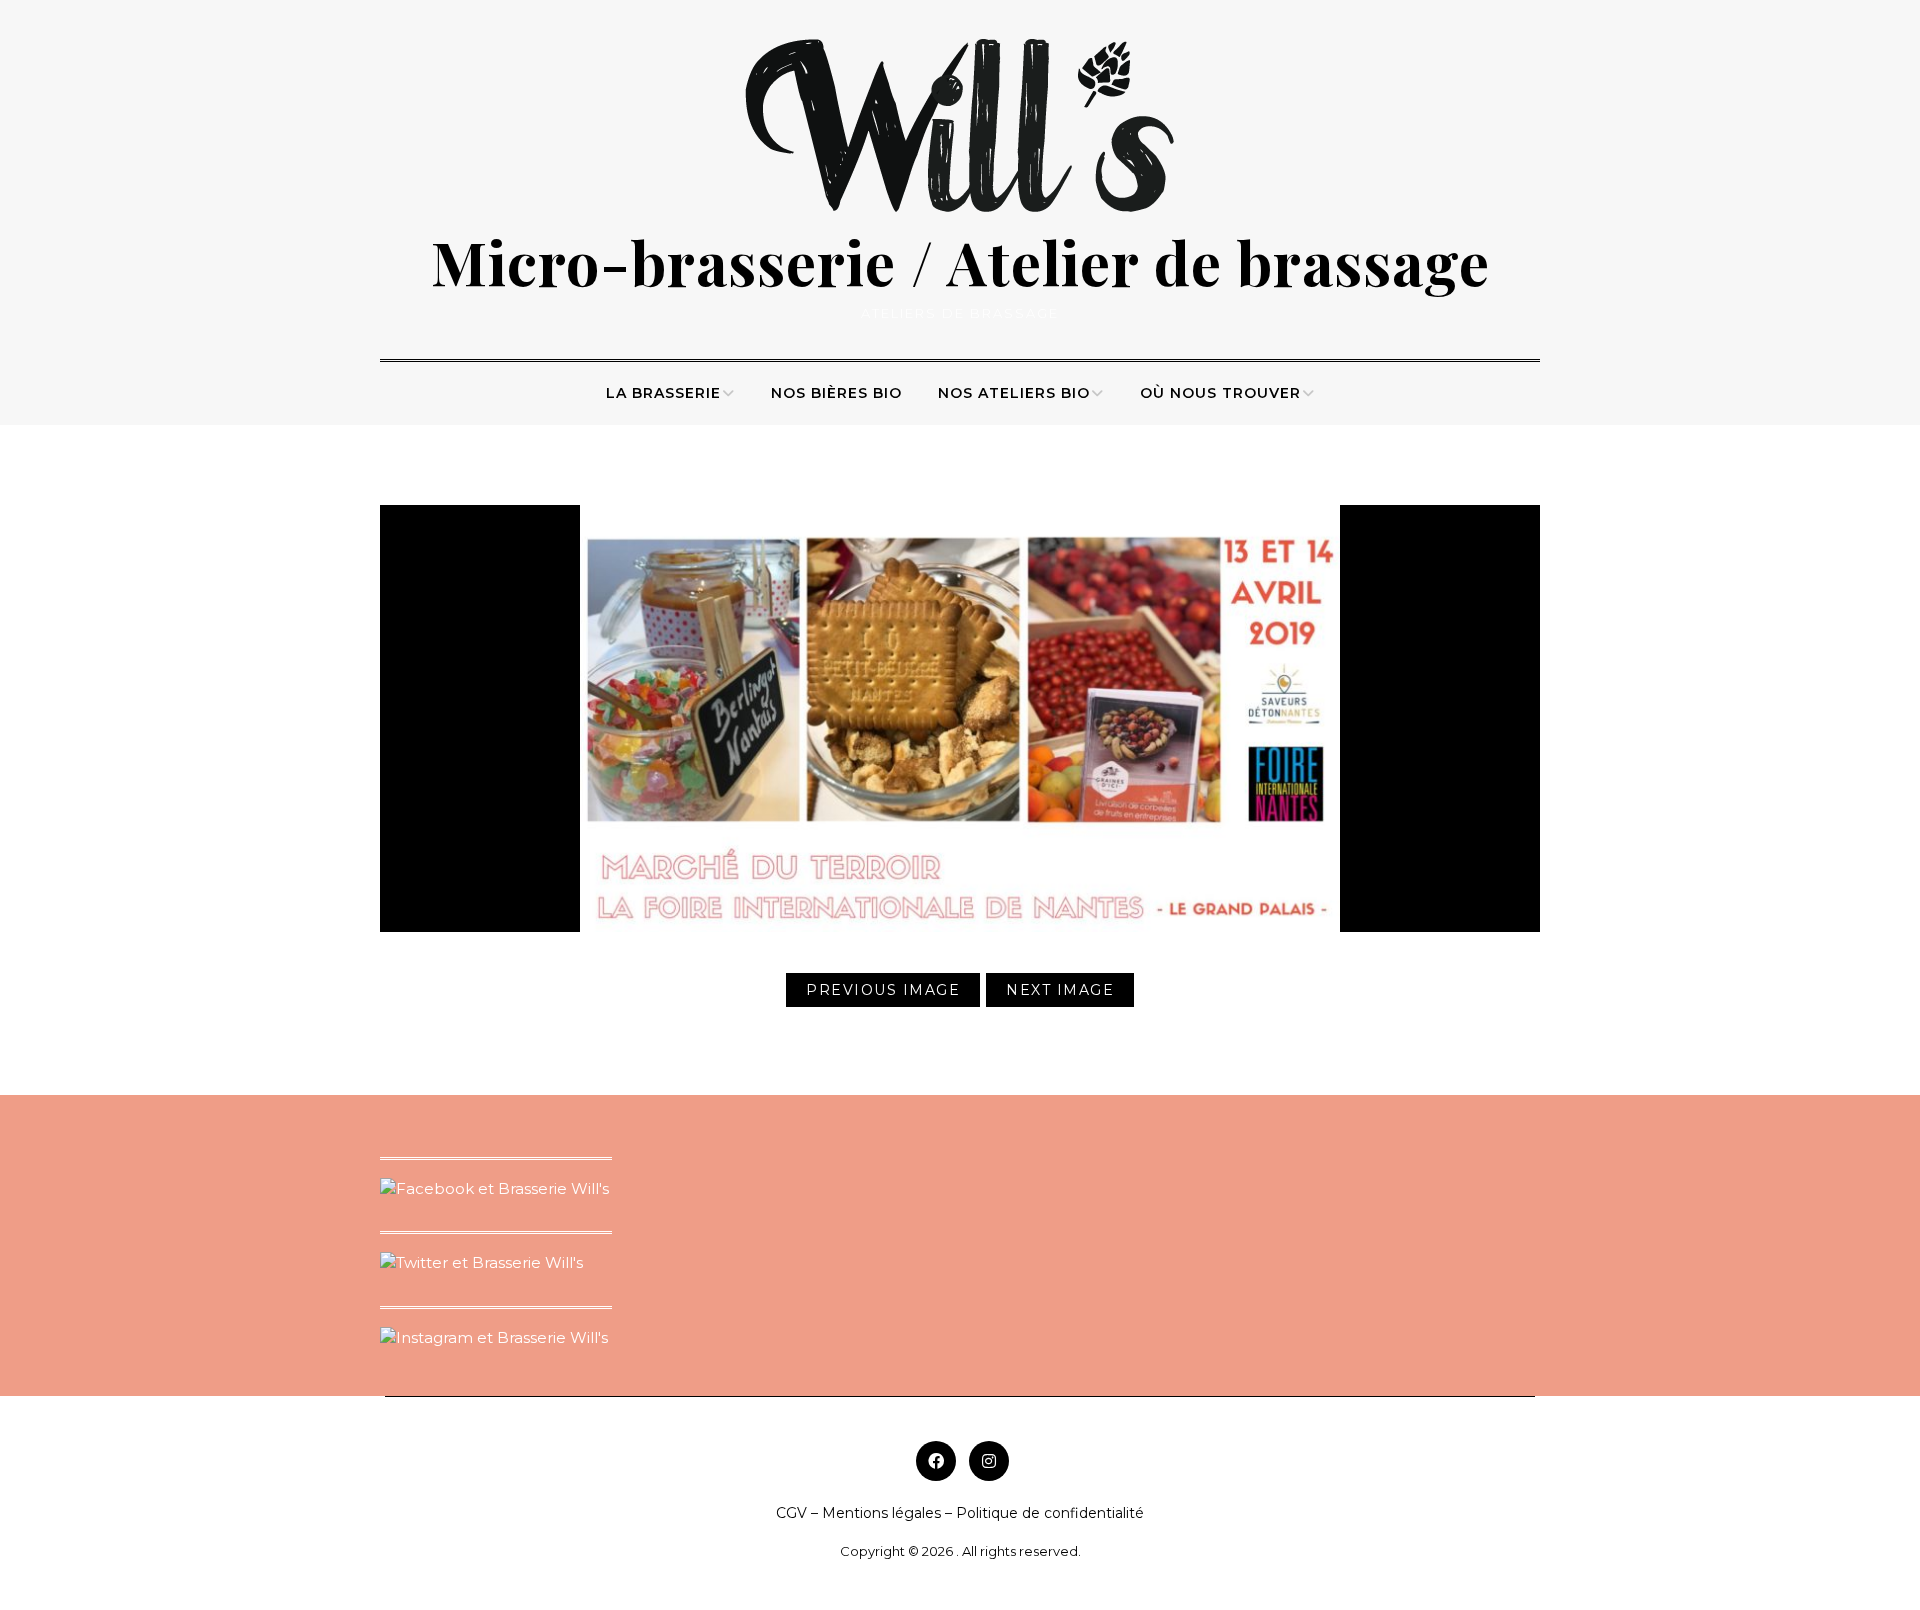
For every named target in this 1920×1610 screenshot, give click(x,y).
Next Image (1060, 990)
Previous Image (883, 990)
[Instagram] (989, 1461)
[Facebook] (936, 1461)
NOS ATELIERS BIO (1014, 393)
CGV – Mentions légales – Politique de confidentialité (960, 1513)
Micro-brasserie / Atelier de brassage (960, 261)
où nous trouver (1220, 393)
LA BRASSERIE (663, 393)
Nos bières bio (836, 393)
